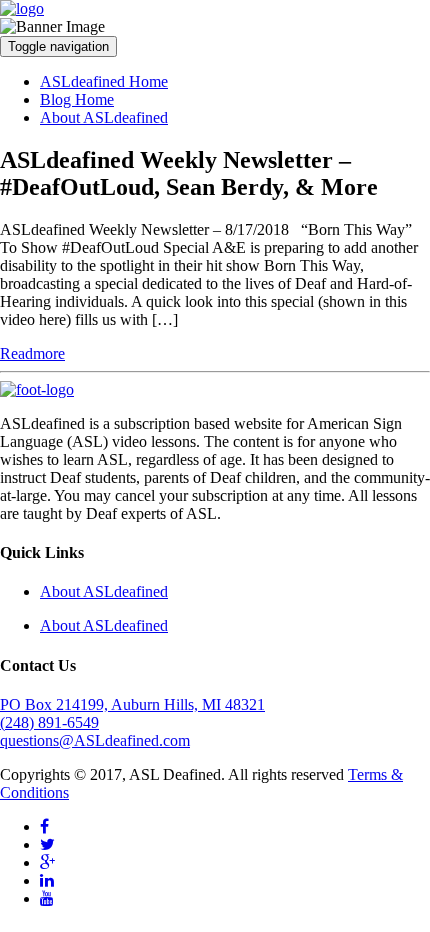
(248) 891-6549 (49, 722)
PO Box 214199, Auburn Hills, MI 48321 (132, 704)
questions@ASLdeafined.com (95, 740)
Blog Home (77, 99)
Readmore (32, 353)
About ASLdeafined (104, 117)
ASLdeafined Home (104, 81)
